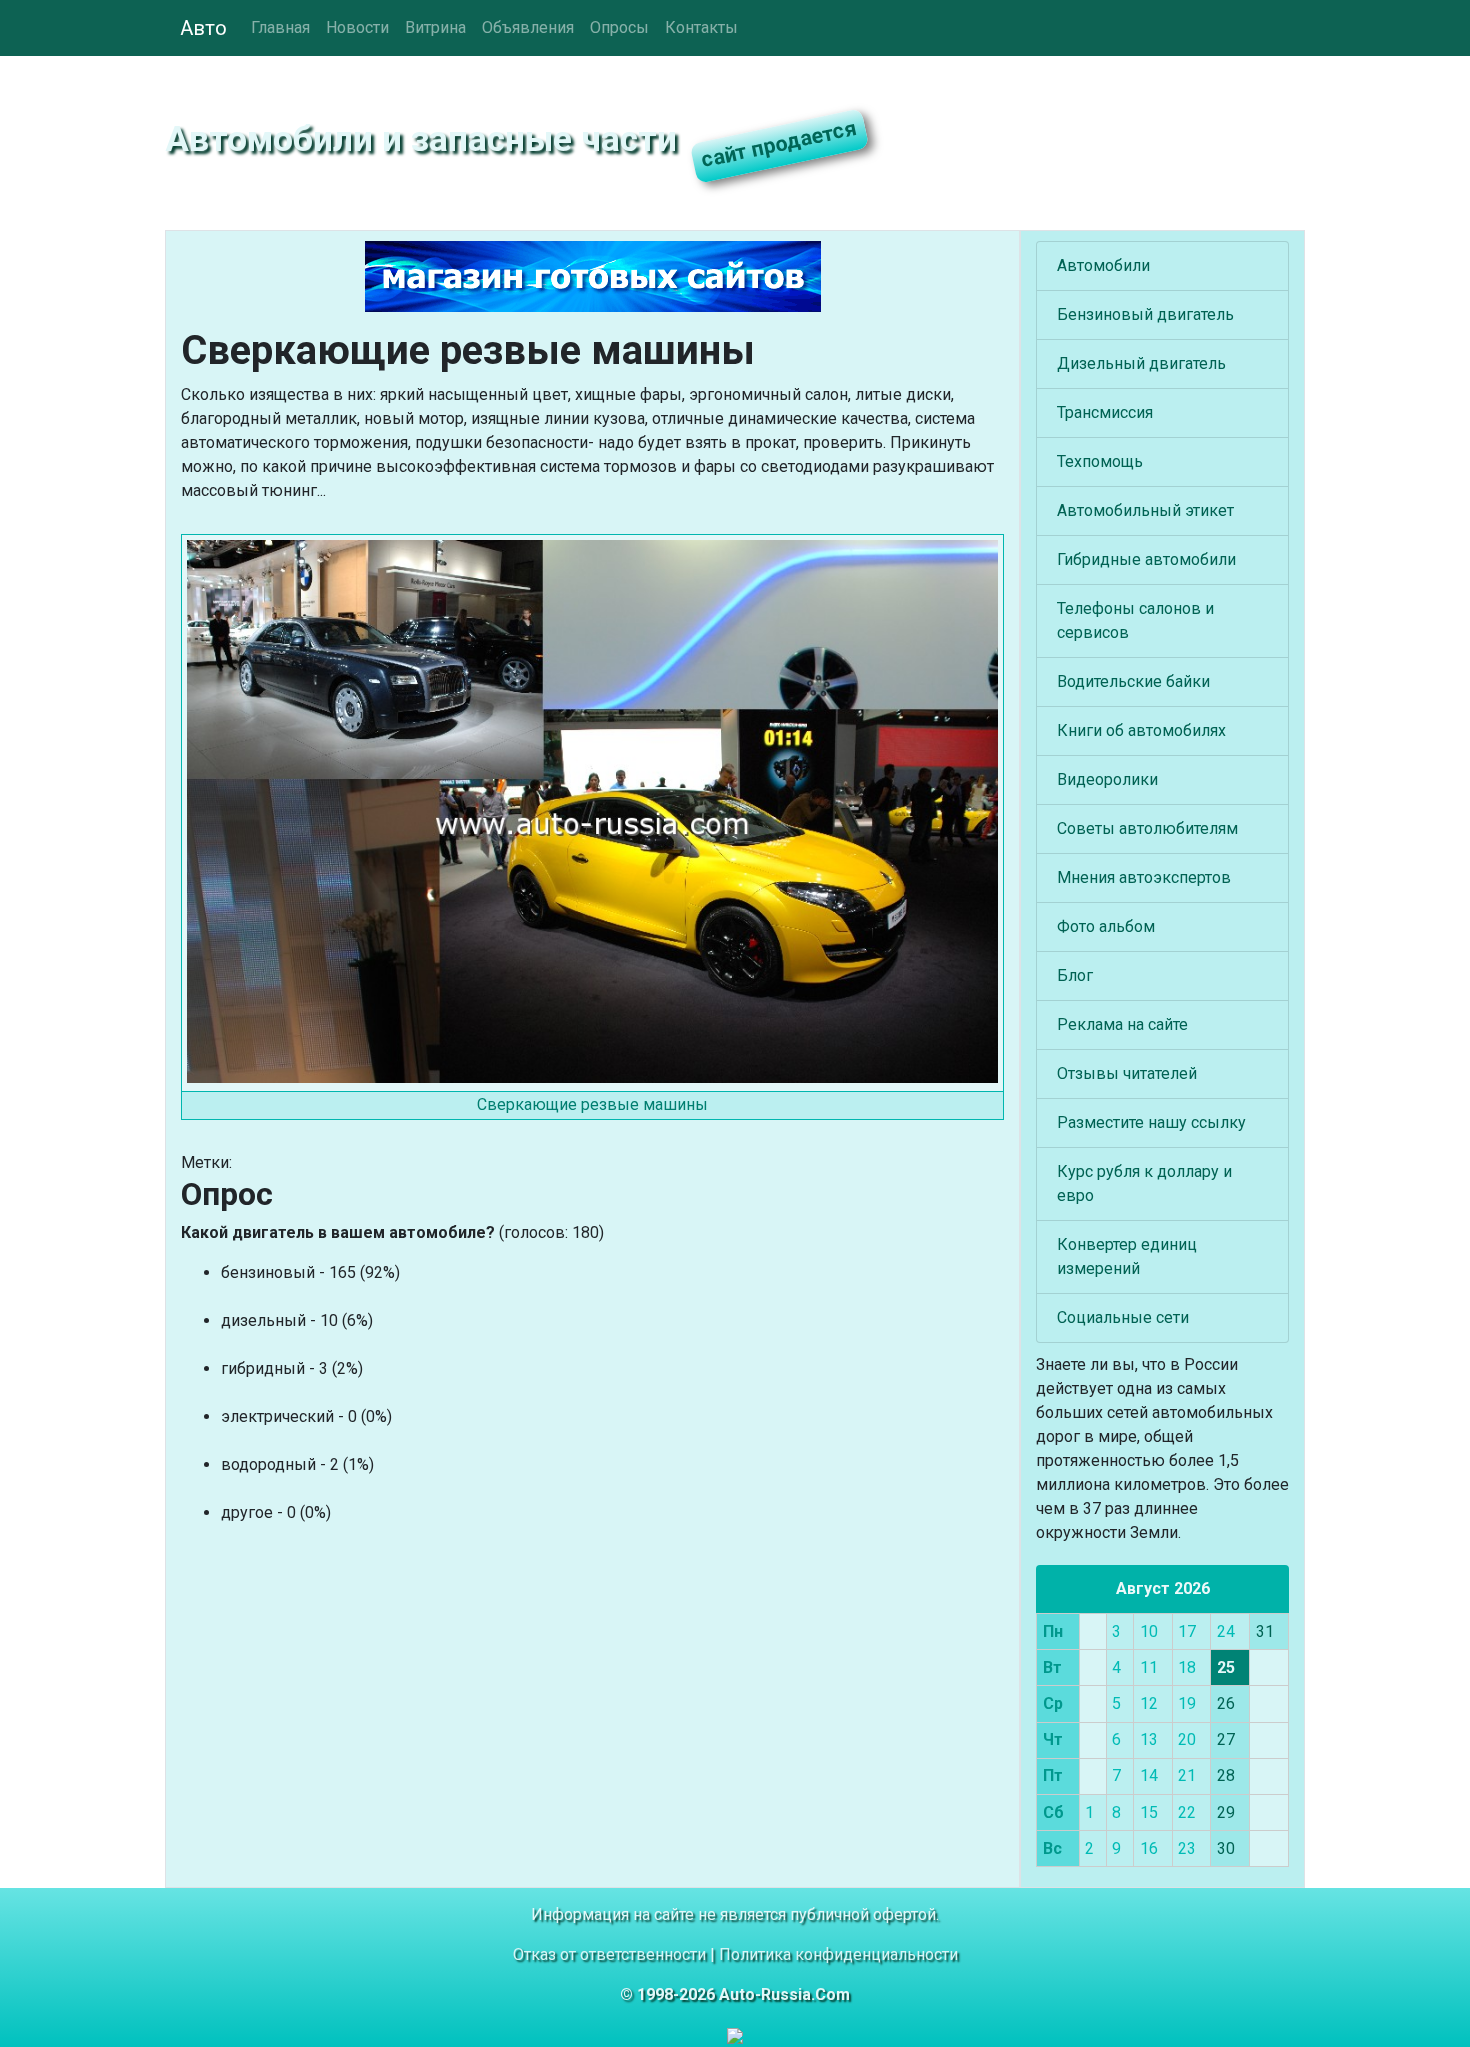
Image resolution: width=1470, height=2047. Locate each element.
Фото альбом (1106, 926)
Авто (203, 28)
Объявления (528, 27)
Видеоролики (1107, 779)
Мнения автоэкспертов (1144, 877)
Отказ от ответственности (609, 1954)
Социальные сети (1123, 1317)
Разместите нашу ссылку (1151, 1122)
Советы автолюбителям (1147, 828)
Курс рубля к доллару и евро (1144, 1183)
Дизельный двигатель (1141, 363)
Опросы (619, 27)
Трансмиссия (1105, 412)
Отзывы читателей (1127, 1073)
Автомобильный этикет (1145, 510)
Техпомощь (1100, 461)
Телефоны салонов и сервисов (1135, 620)
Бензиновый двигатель (1145, 314)
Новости (357, 27)
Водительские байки (1133, 681)
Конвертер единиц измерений (1127, 1256)
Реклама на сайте (1122, 1024)
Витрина (435, 27)
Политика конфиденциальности (838, 1954)
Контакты (701, 27)
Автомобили (1103, 265)
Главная (280, 27)
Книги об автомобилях (1141, 730)
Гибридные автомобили (1146, 559)
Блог (1075, 975)
